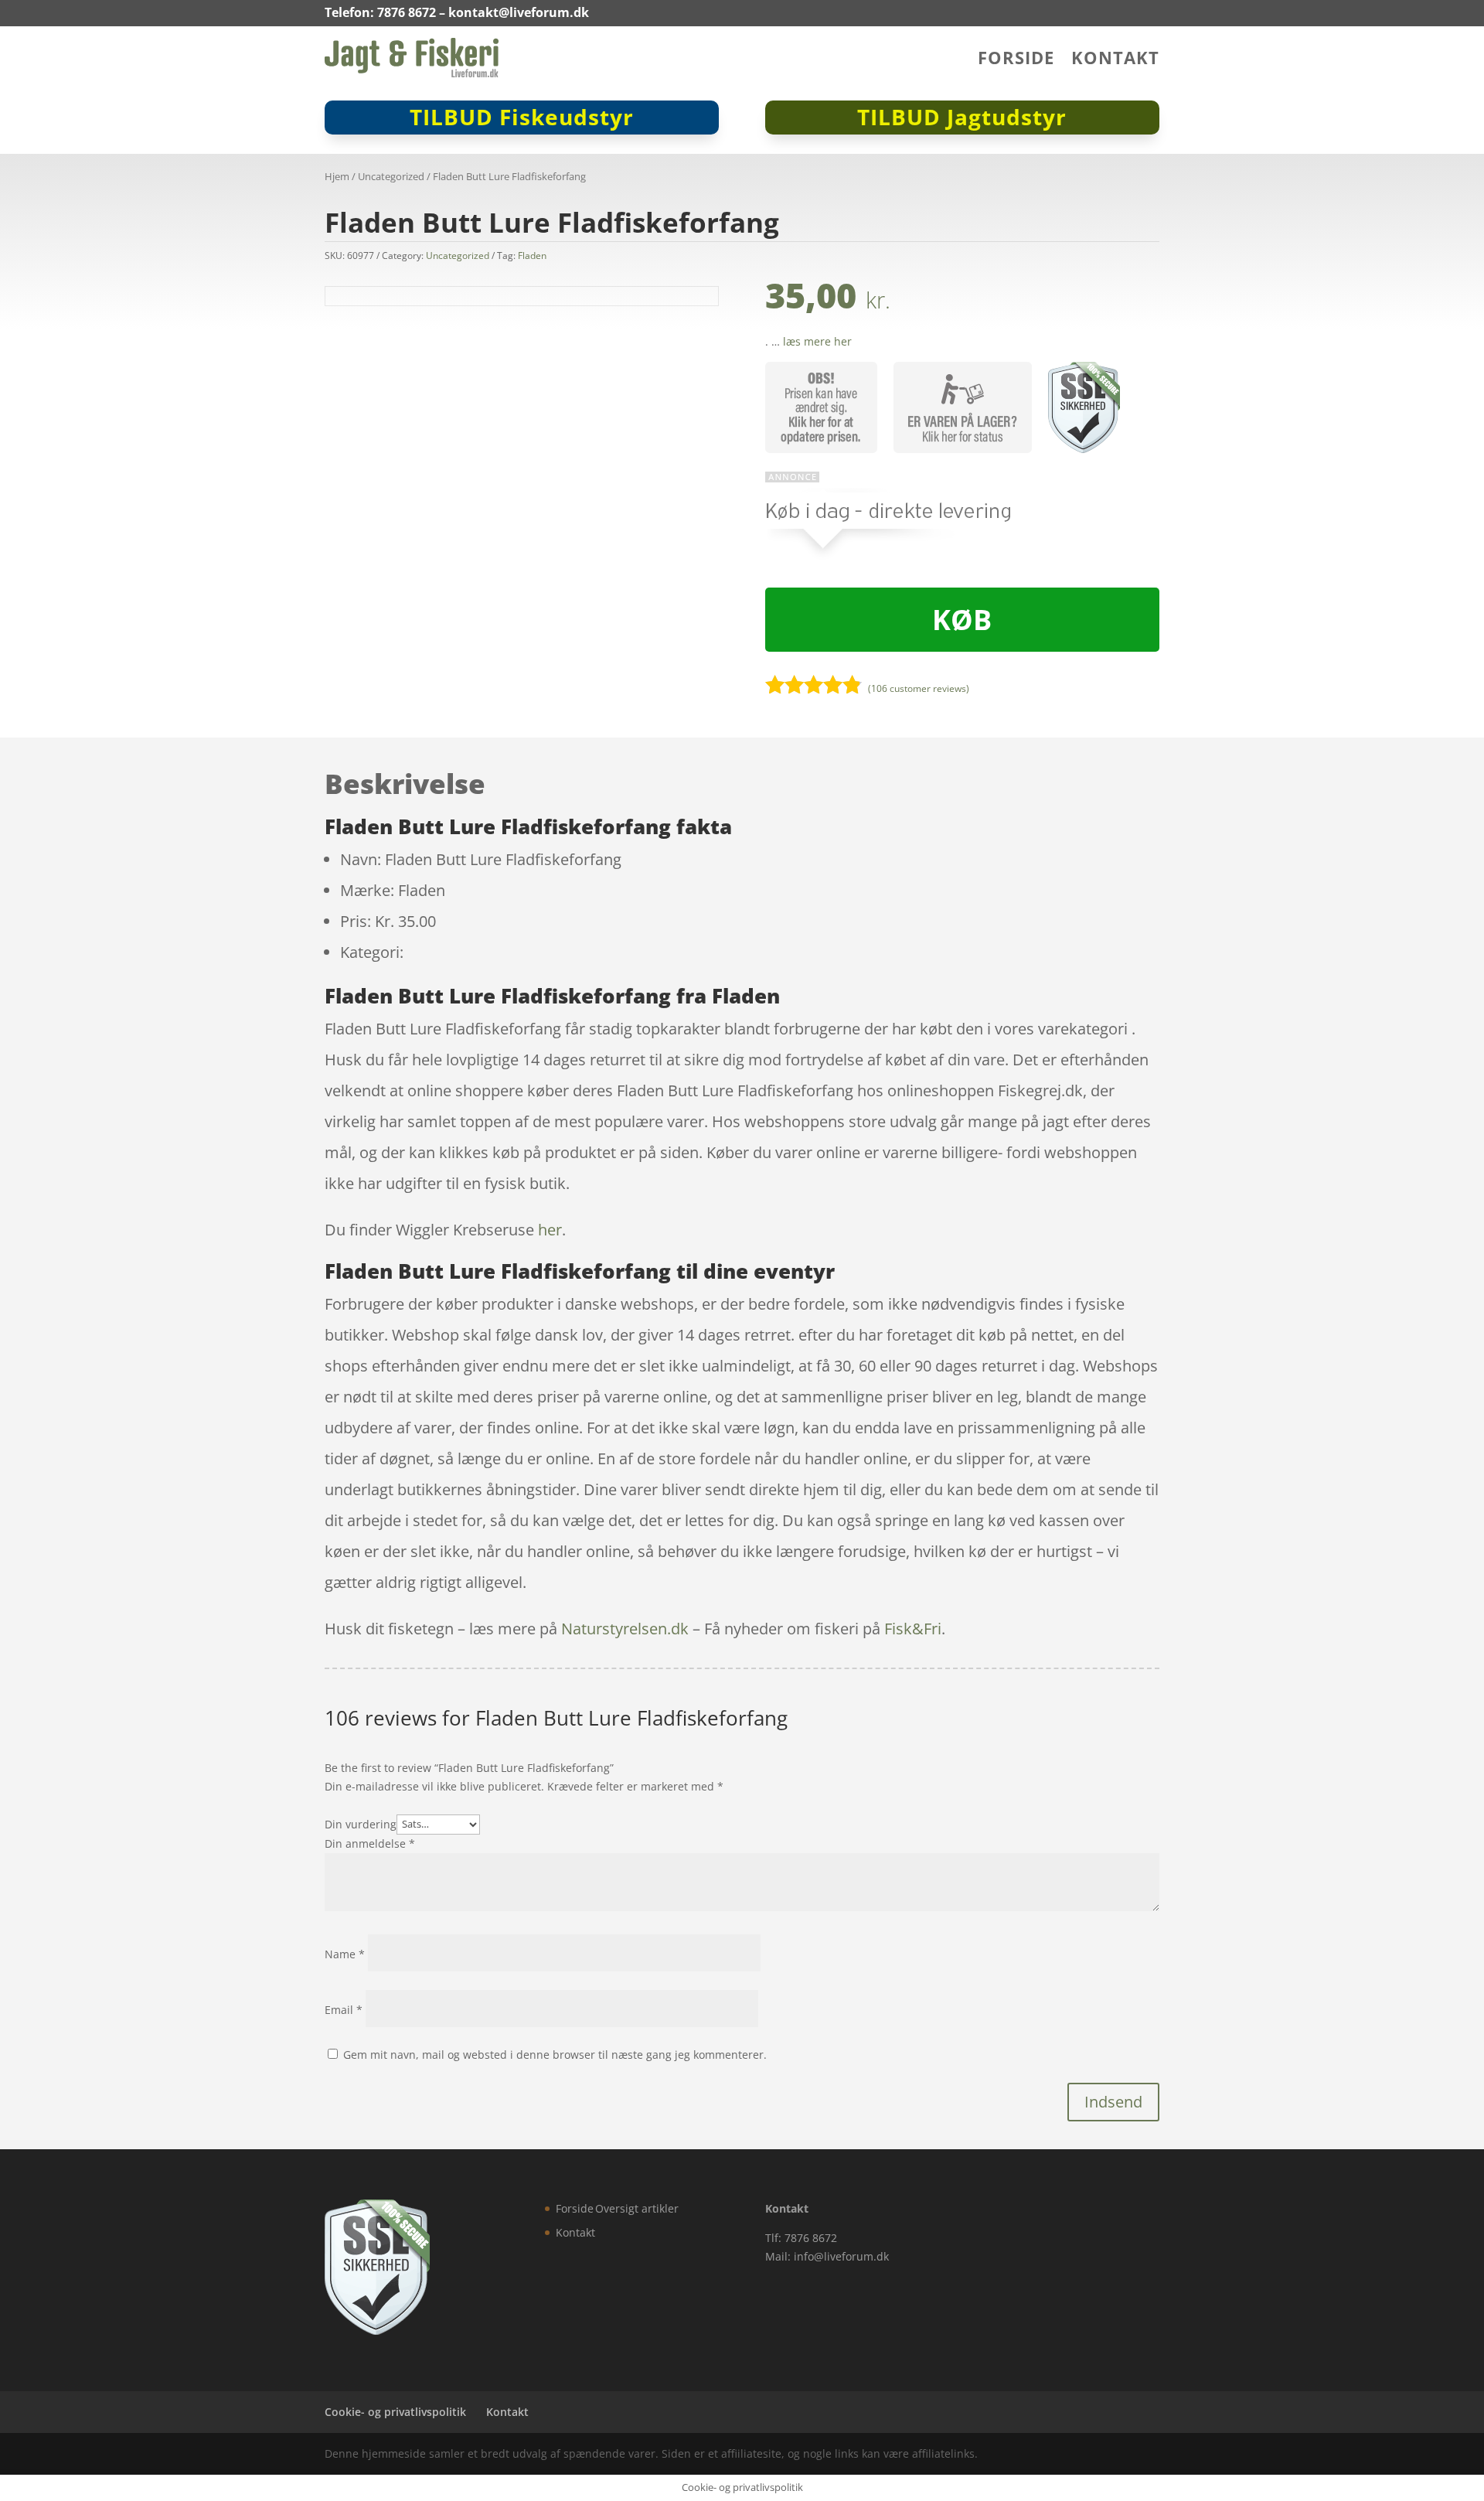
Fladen (532, 256)
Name (345, 1954)
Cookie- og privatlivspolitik (395, 2412)
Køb (962, 620)
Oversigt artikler (637, 2208)
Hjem (337, 176)
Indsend (1113, 2102)
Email (344, 2010)
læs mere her (817, 341)
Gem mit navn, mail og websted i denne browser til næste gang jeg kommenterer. (555, 2055)
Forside (1016, 60)
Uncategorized (391, 176)
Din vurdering (361, 1823)
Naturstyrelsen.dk (625, 1629)
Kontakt (1115, 60)
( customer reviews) (919, 688)
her (550, 1230)
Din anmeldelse (370, 1843)
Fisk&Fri (913, 1629)
